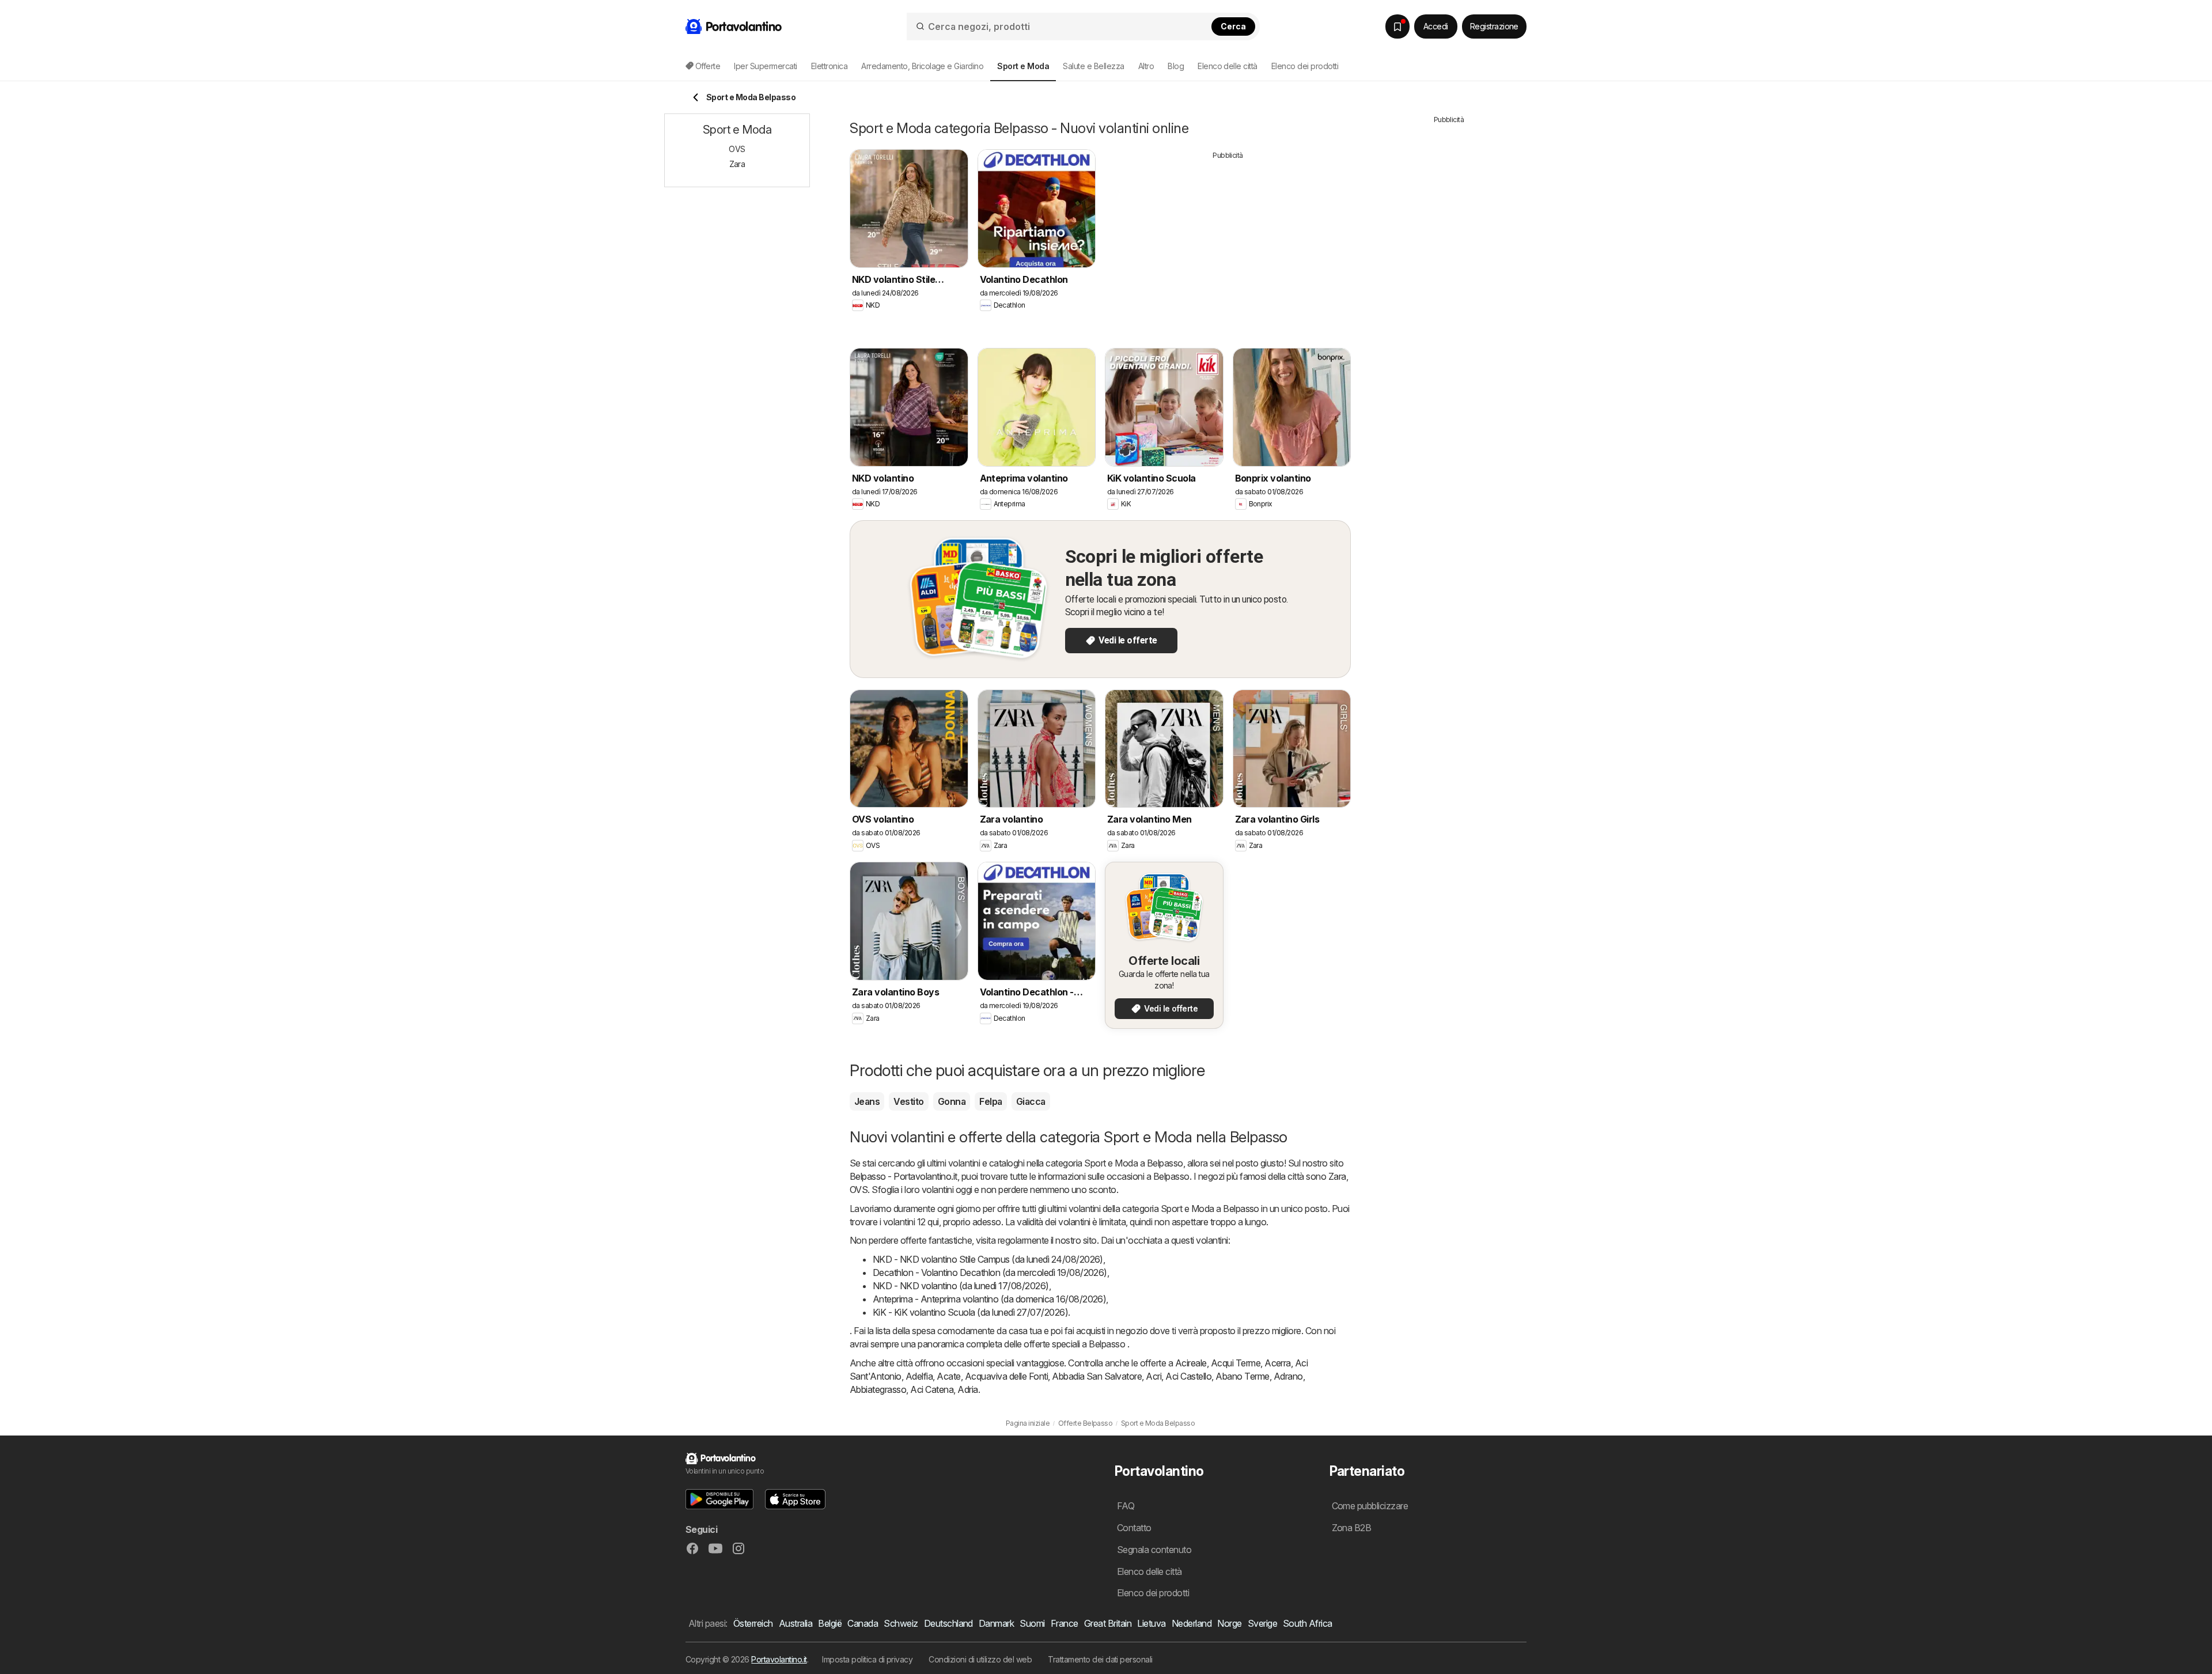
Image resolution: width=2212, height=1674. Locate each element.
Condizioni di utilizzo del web (980, 1659)
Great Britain (1108, 1623)
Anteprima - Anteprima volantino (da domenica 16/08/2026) (989, 1299)
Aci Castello (1188, 1376)
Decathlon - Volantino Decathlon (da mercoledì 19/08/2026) (990, 1272)
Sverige (1262, 1623)
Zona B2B (1352, 1528)
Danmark (996, 1623)
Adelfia (919, 1376)
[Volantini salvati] (1397, 26)
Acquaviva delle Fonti (1006, 1376)
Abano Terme (1242, 1376)
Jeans (867, 1101)
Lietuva (1151, 1623)
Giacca (1031, 1101)
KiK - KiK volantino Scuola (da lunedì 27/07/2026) (970, 1312)
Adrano (1288, 1376)
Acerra (1278, 1363)
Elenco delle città (1228, 66)
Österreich (753, 1623)
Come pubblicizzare (1370, 1506)
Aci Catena (932, 1389)
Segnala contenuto (1154, 1550)
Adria (967, 1389)
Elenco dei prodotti (1305, 66)
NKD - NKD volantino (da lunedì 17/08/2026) (961, 1286)
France (1065, 1623)
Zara (1337, 1176)
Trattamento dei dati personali (1100, 1659)
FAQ (1126, 1506)
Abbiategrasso (878, 1389)
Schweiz (901, 1623)
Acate (948, 1376)
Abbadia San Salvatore (1097, 1376)
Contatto (1134, 1528)
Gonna (952, 1101)
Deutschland (948, 1623)
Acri (1154, 1376)
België (830, 1623)
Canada (863, 1623)
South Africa (1308, 1623)
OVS (859, 1190)
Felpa (991, 1101)
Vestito (908, 1101)
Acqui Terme (1236, 1363)
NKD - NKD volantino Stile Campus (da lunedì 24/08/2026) (988, 1259)
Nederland (1192, 1623)
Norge (1229, 1623)
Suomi (1032, 1623)
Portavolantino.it (779, 1659)
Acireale (1191, 1363)
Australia (796, 1623)
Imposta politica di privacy (867, 1659)
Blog (1176, 66)
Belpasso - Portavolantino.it (904, 1176)
